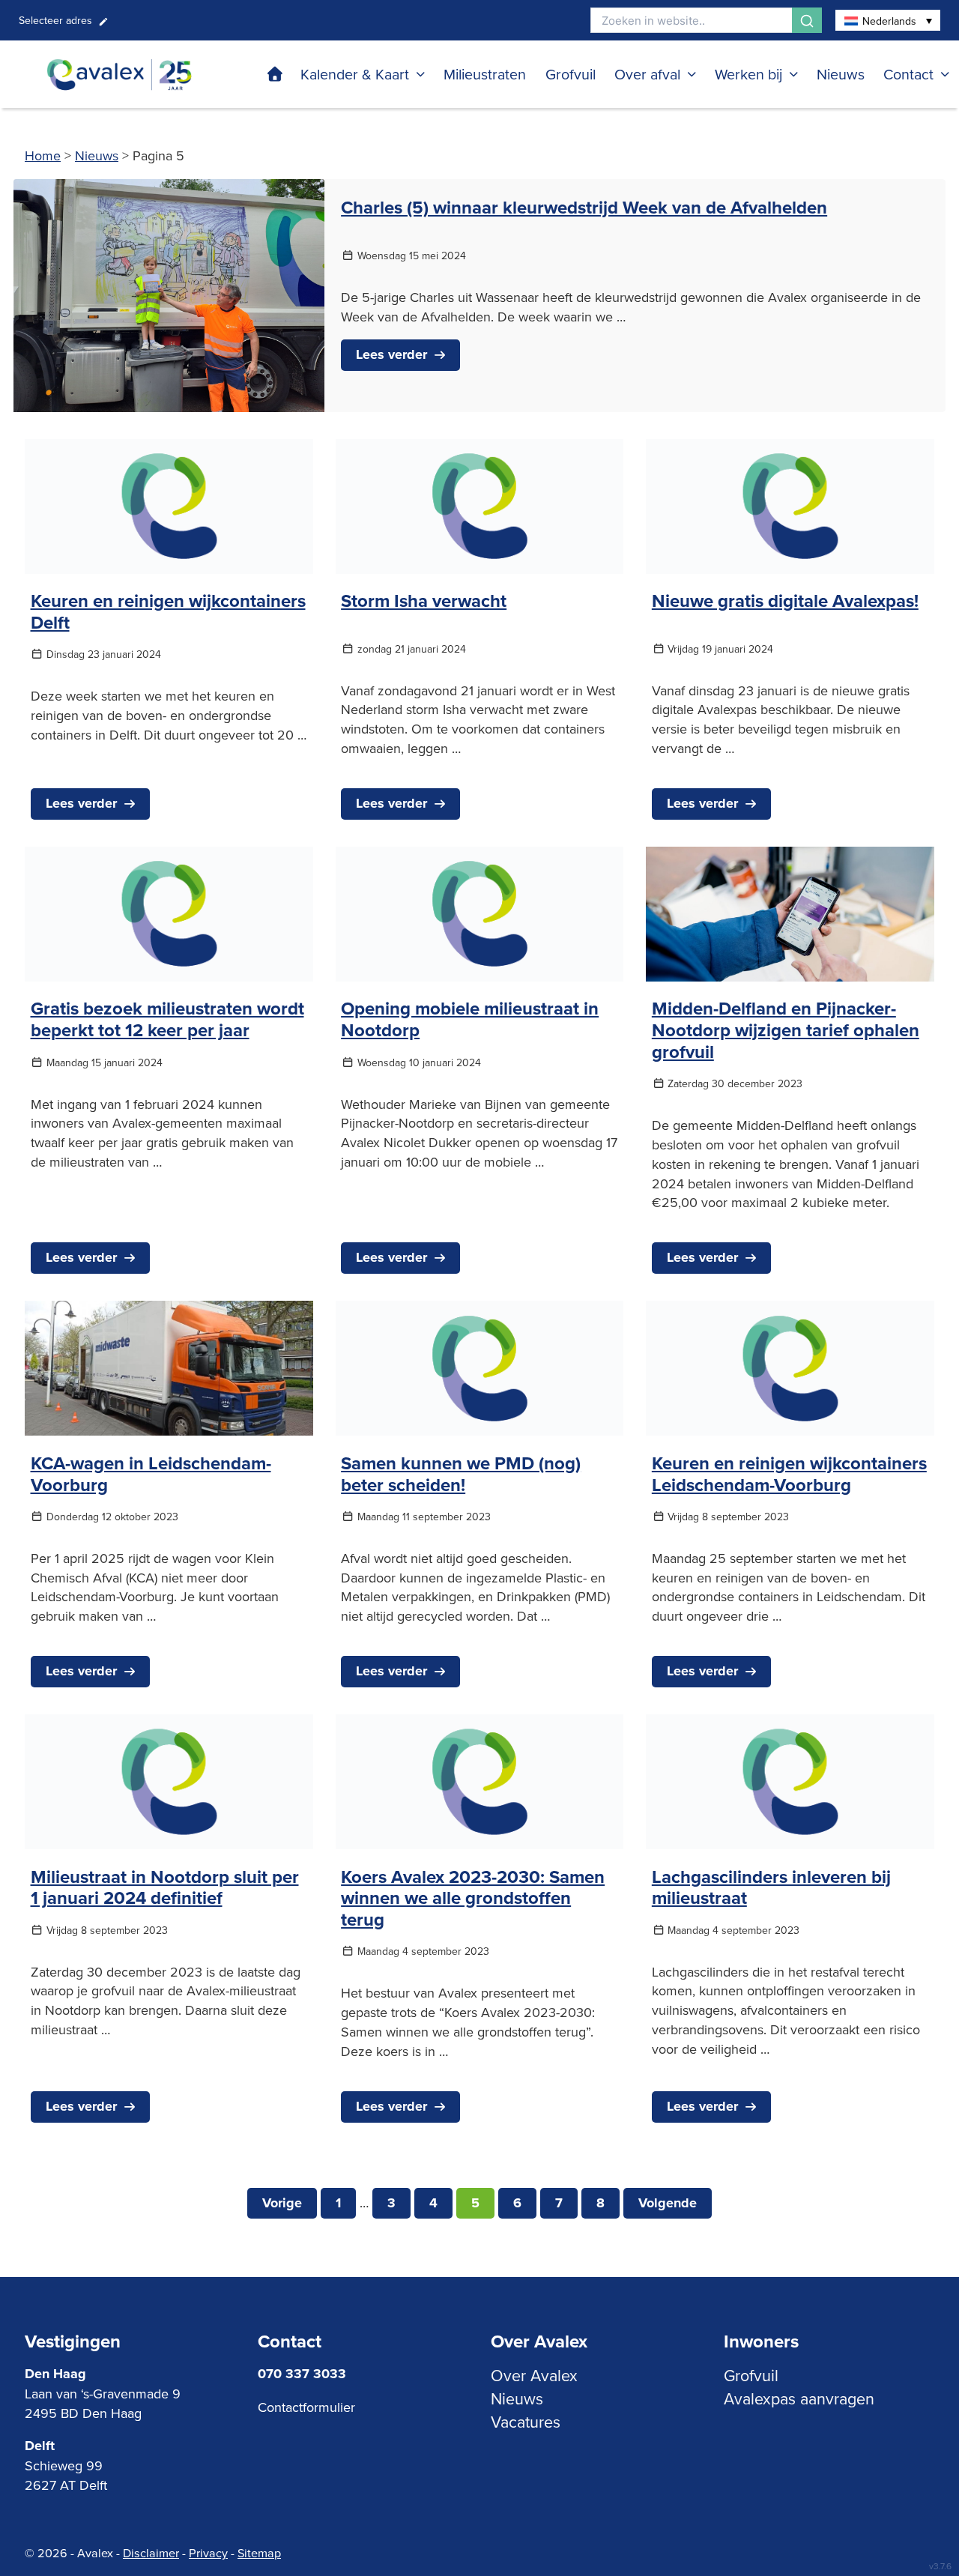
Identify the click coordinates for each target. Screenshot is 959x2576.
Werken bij (748, 74)
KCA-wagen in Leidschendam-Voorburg (151, 1474)
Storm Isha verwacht (424, 601)
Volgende (668, 2203)
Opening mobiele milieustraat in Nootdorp (470, 1019)
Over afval (647, 74)
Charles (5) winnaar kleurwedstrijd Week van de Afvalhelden (584, 207)
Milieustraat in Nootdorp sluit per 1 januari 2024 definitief (165, 1887)
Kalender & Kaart (355, 74)
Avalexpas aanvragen (799, 2398)
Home (43, 155)
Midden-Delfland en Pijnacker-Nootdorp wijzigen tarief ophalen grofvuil (786, 1030)
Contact (908, 74)
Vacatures (526, 2422)
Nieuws (841, 74)
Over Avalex (534, 2375)
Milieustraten (485, 74)
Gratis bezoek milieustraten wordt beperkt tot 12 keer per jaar (167, 1019)
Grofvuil (571, 74)
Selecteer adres (55, 20)
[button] (888, 20)
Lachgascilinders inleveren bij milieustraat (771, 1887)
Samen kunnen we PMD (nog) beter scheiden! (461, 1474)
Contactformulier (306, 2407)
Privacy (208, 2553)
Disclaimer (151, 2553)
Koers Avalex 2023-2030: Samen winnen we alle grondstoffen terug (473, 1898)
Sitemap (259, 2553)
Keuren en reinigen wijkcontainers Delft (168, 611)
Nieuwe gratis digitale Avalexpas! (785, 601)
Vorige (282, 2203)
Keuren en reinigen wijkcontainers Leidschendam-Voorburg (789, 1474)
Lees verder (391, 354)
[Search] (807, 20)
